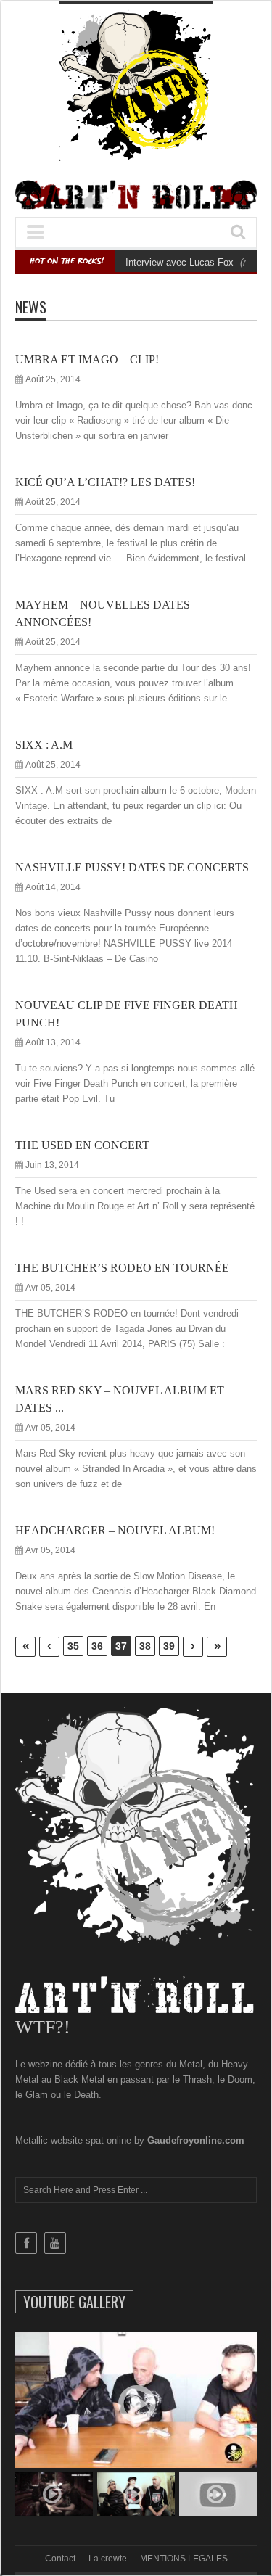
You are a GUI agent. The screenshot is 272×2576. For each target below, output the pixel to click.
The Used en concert (82, 1145)
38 (145, 1646)
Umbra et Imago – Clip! (87, 359)
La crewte (108, 2559)
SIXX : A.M (44, 745)
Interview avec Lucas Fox (180, 262)
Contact (60, 2559)
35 (73, 1646)
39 (169, 1646)
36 (97, 1646)
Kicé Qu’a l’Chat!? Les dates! (105, 482)
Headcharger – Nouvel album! (115, 1530)
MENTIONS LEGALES (184, 2559)
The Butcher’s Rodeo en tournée (122, 1268)
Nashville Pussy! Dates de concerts (132, 867)
